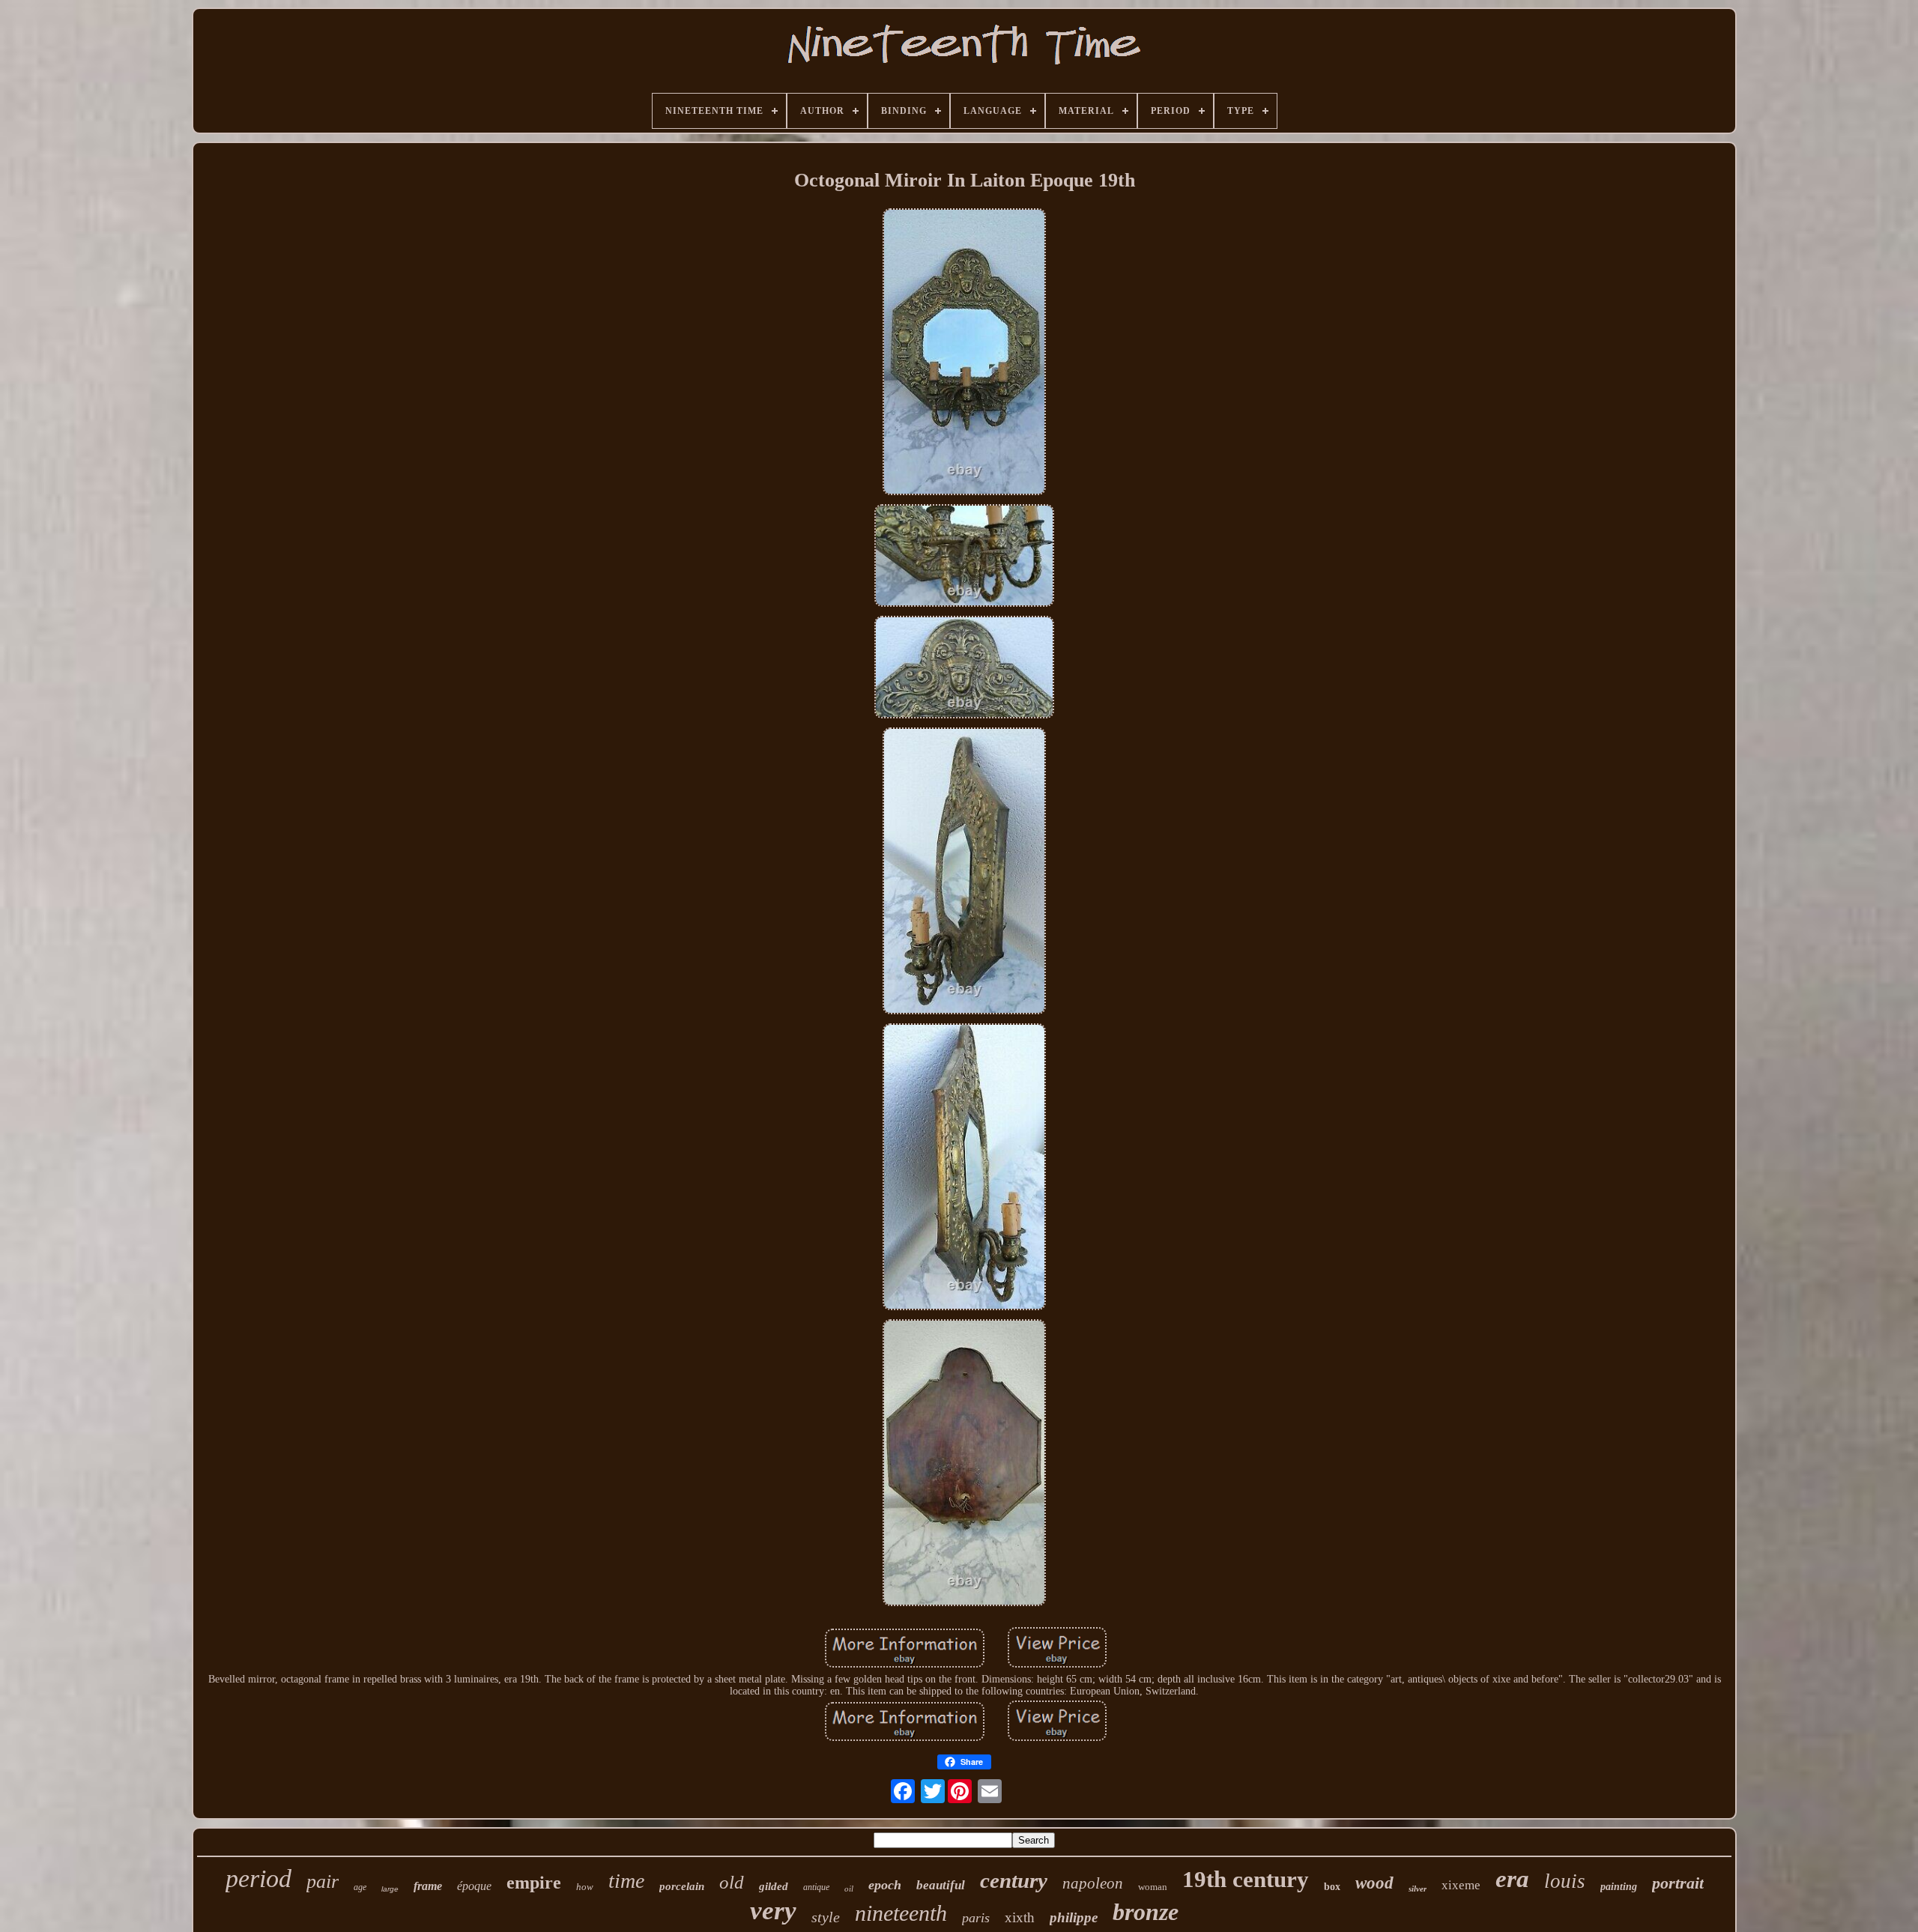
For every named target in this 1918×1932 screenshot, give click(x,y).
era (1512, 1879)
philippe (1074, 1917)
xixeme (1461, 1885)
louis (1565, 1881)
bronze (1146, 1912)
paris (976, 1918)
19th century (1246, 1879)
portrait (1678, 1883)
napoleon (1093, 1883)
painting (1619, 1887)
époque (474, 1886)
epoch (885, 1885)
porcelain (682, 1886)
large (390, 1889)
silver (1418, 1889)
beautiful (941, 1885)
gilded (774, 1886)
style (826, 1917)
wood (1374, 1883)
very (773, 1911)
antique (816, 1887)
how (585, 1887)
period (258, 1878)
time (626, 1881)
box (1332, 1887)
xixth (1020, 1917)
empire (534, 1883)
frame (428, 1886)
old (732, 1882)
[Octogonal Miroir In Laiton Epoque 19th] (964, 353)
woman (1153, 1887)
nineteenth (901, 1913)
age (360, 1887)
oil (849, 1889)
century (1014, 1880)
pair (323, 1881)
